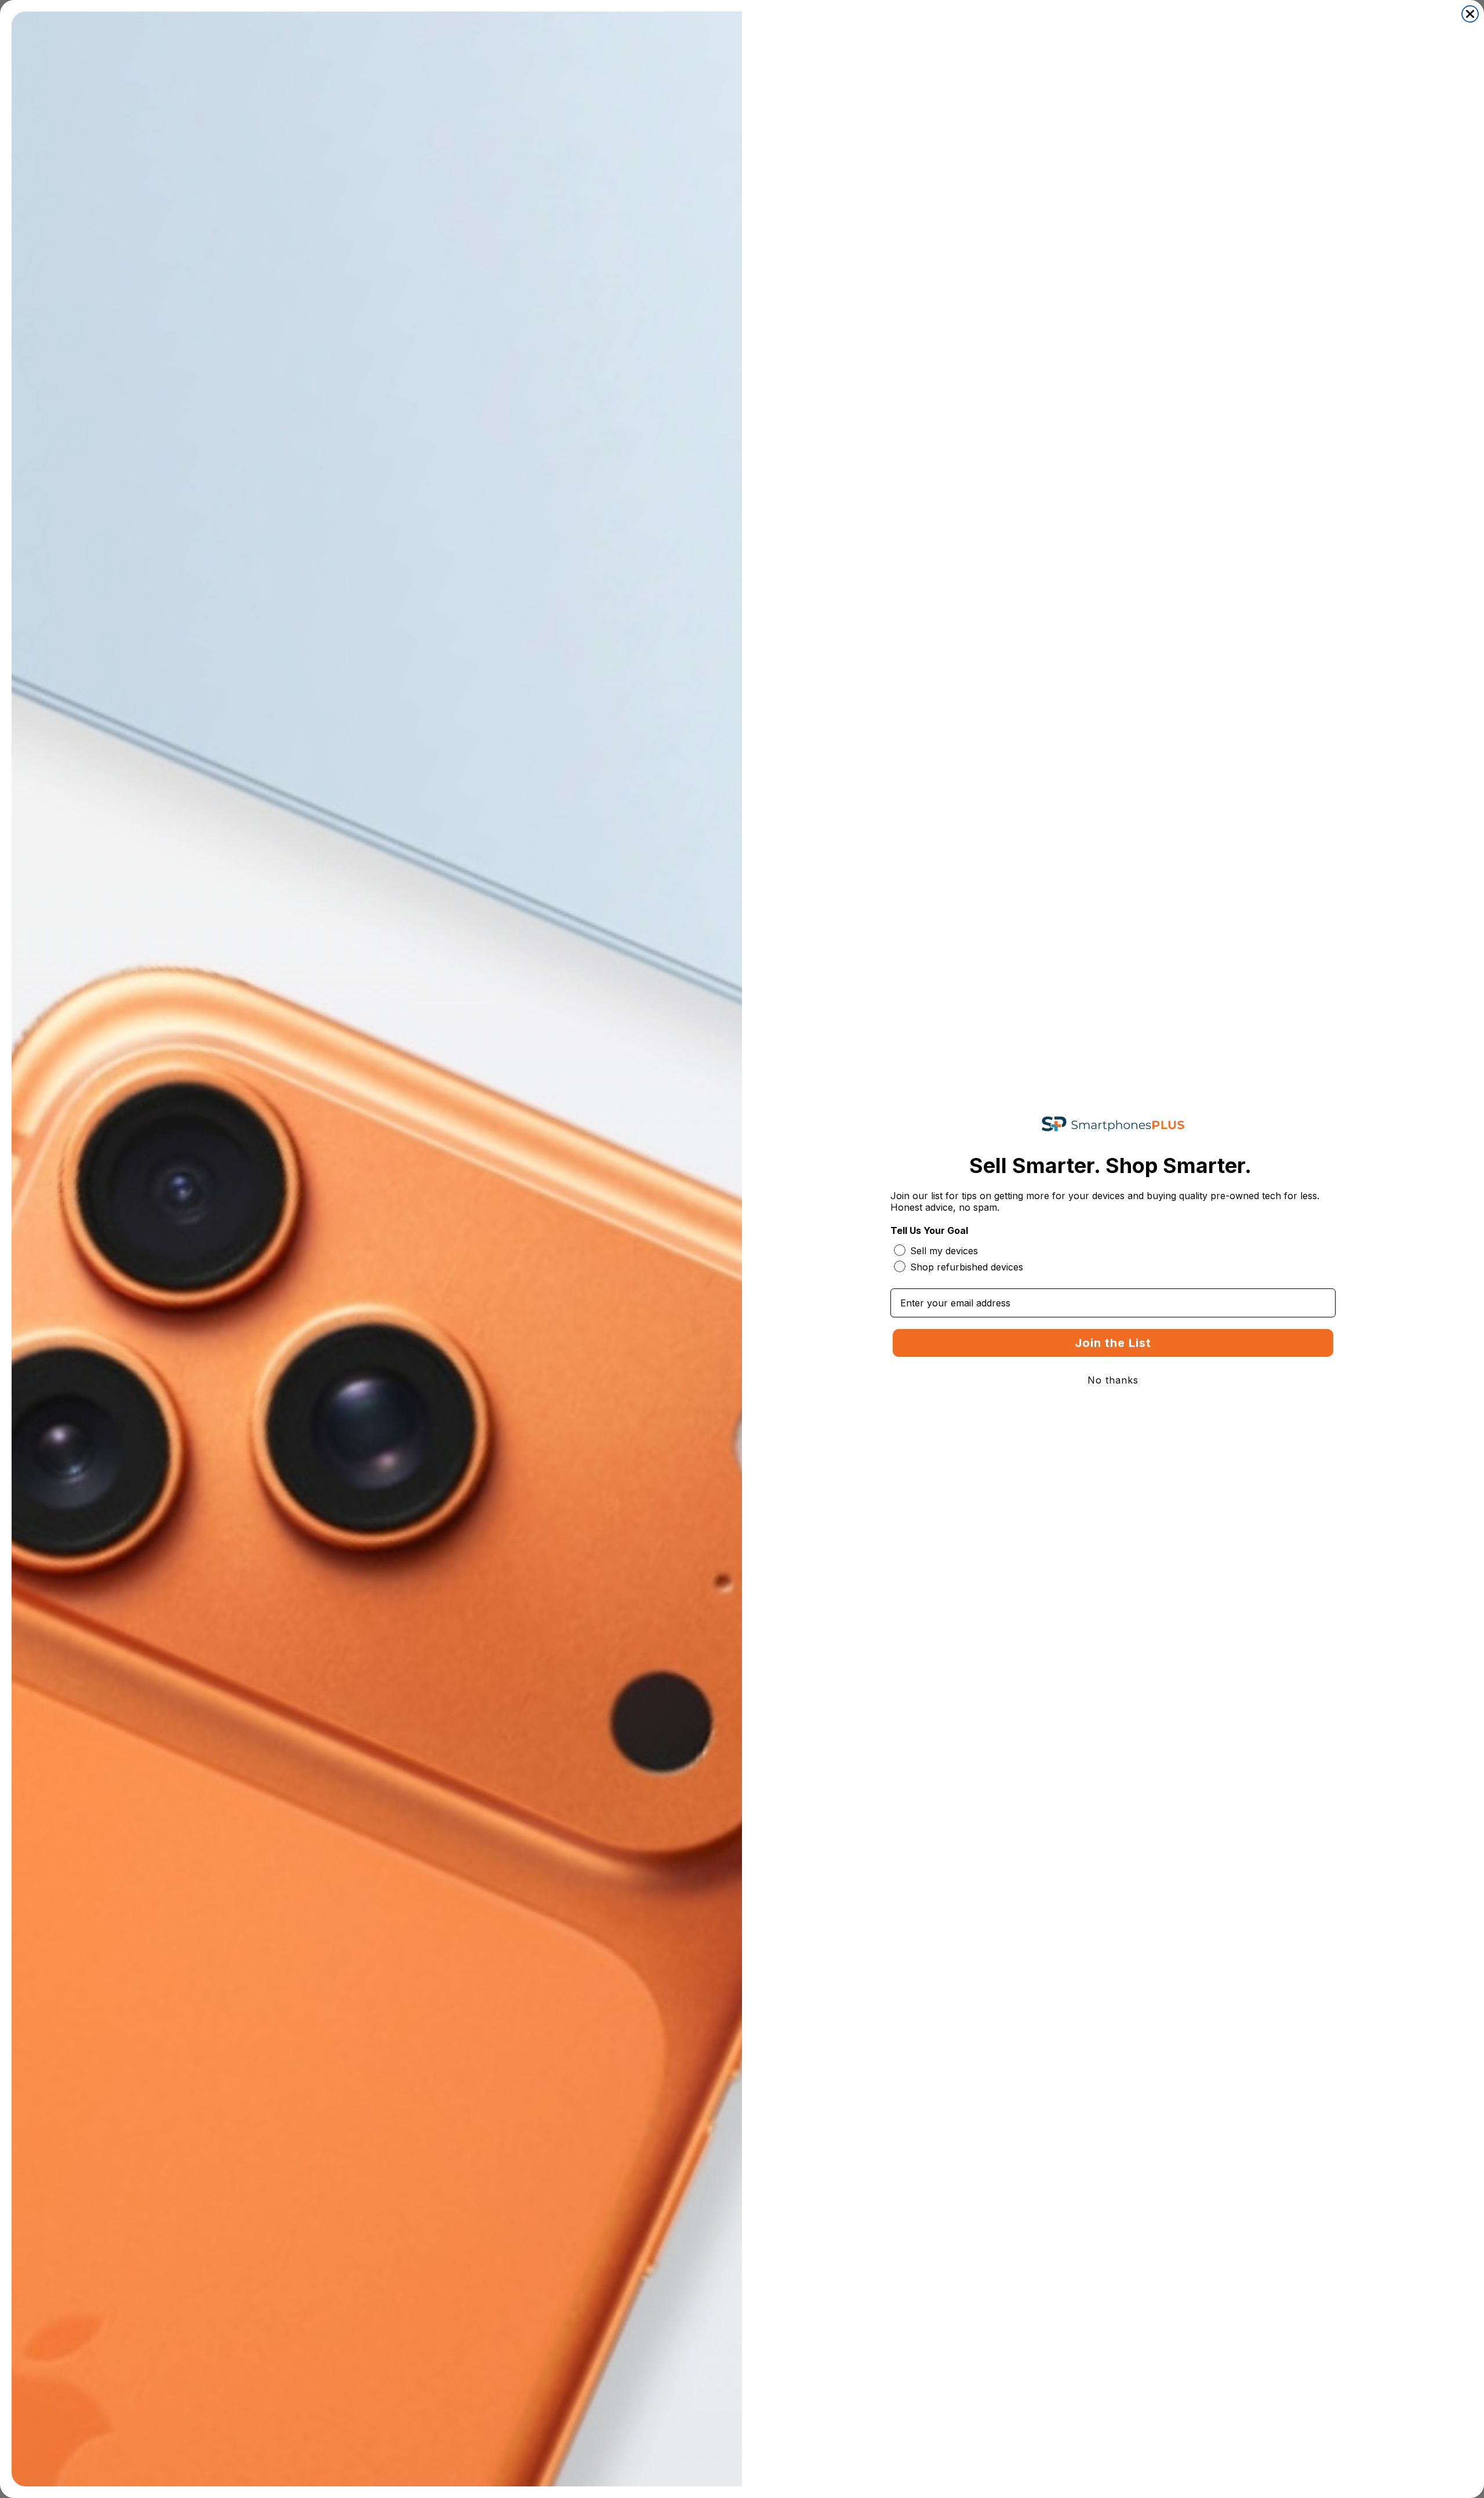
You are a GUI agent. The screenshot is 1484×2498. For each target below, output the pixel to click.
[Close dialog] (1470, 14)
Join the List (1113, 1343)
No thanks (1113, 1380)
